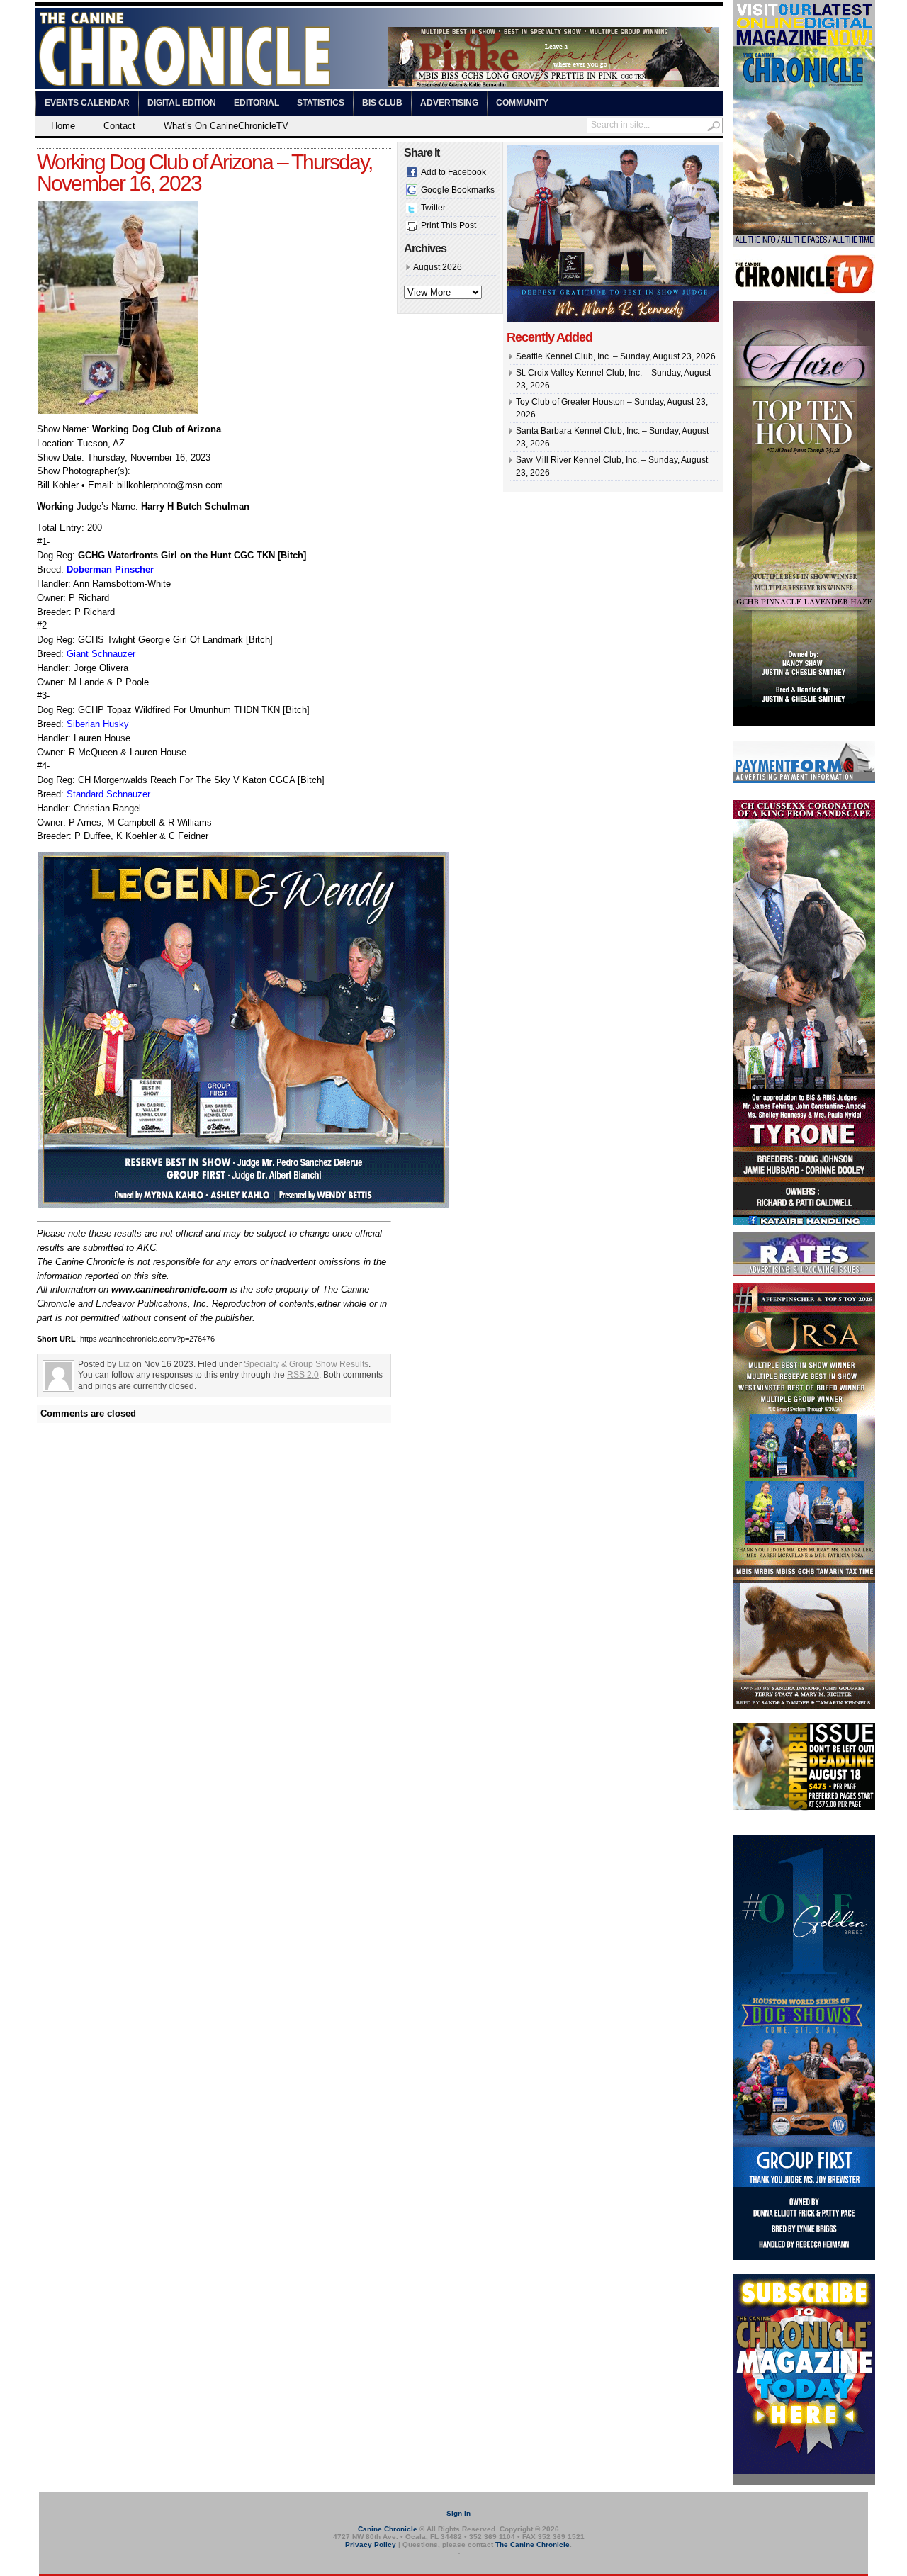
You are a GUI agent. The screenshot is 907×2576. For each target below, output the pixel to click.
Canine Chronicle (388, 2529)
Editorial (257, 103)
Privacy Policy (371, 2544)
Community (522, 103)
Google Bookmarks (458, 190)
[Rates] (804, 1273)
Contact (119, 126)
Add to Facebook (453, 172)
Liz (124, 1364)
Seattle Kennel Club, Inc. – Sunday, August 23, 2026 (616, 356)
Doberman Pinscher (110, 569)
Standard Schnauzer (108, 794)
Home (63, 126)
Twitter (433, 208)
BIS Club (382, 103)
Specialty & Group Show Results (306, 1364)
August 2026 (438, 267)
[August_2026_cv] (804, 244)
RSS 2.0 (303, 1375)
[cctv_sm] (804, 291)
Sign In (458, 2513)
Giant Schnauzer (101, 654)
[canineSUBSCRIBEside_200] (804, 2482)
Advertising (449, 103)
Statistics (321, 103)
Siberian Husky (98, 724)
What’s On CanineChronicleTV (226, 126)
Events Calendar (87, 103)
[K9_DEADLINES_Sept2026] (804, 1808)
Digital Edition (182, 103)
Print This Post (449, 225)
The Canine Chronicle (533, 2544)
